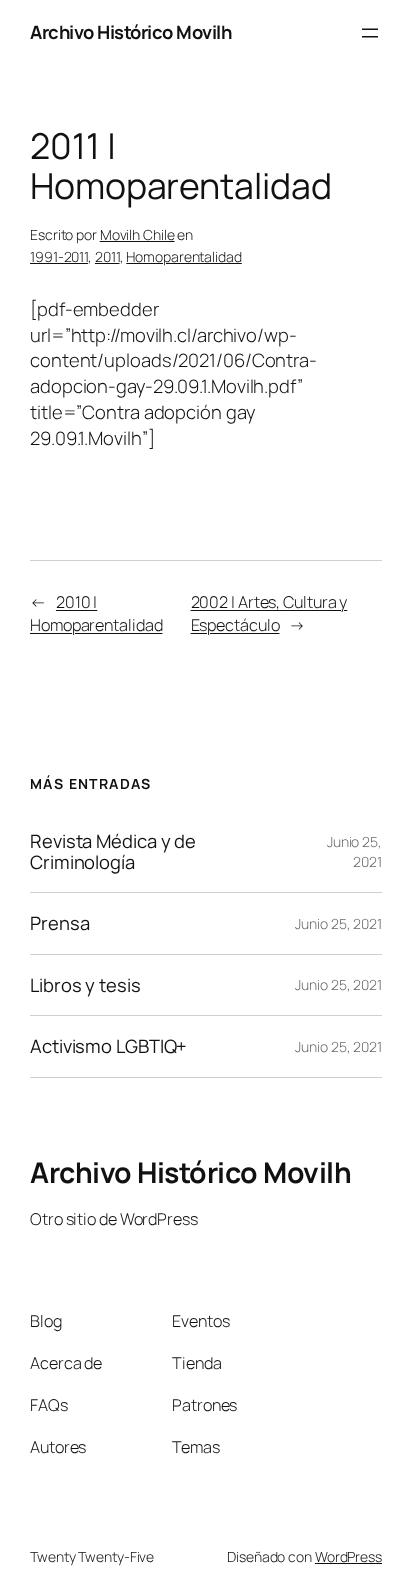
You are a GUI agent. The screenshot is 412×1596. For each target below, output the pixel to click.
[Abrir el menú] (370, 33)
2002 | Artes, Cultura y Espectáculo (269, 613)
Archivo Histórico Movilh (130, 32)
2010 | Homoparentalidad (96, 613)
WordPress (348, 1556)
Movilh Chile (137, 234)
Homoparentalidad (183, 256)
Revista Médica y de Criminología (113, 851)
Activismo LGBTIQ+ (108, 1046)
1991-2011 (59, 256)
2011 (107, 256)
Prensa (59, 923)
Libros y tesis (85, 985)
